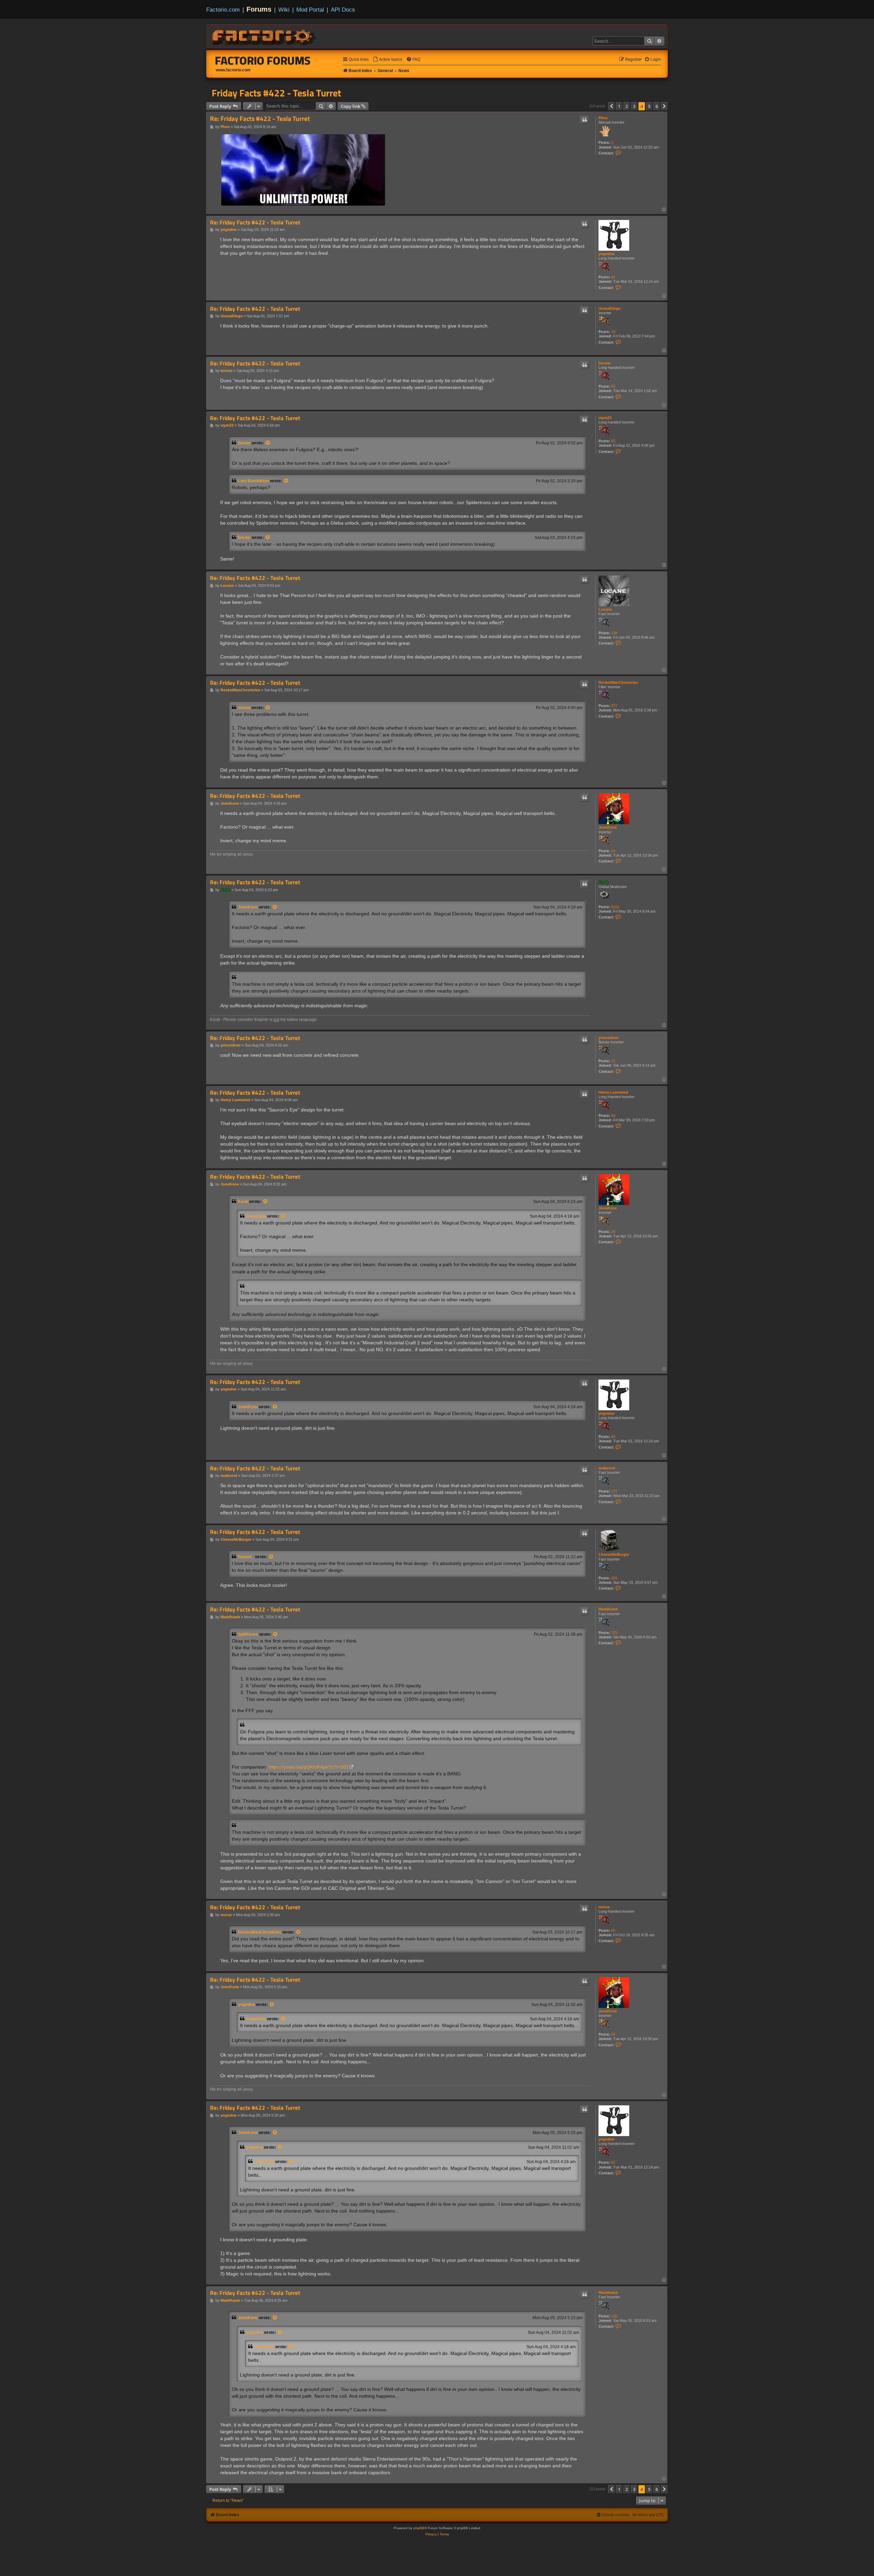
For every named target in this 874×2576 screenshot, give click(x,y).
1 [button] (619, 106)
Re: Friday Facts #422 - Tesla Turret (260, 119)
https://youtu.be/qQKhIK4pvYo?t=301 (309, 1767)
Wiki (284, 10)
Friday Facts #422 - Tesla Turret (276, 93)
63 (613, 441)
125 (614, 1633)
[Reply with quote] (584, 120)
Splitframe (248, 1634)
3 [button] (634, 106)
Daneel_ (246, 1557)
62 (613, 277)
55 (613, 386)
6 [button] (657, 106)
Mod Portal (310, 10)
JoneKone (608, 827)
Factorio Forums (263, 60)
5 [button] (649, 106)
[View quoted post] (268, 443)
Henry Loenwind (613, 1092)
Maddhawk (608, 1609)
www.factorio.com (233, 70)
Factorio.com (223, 10)
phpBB (419, 2528)
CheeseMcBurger (614, 1554)
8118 (615, 907)
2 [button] (627, 106)
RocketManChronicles (618, 682)
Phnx (603, 118)
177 (614, 1491)
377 (614, 706)
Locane (605, 609)
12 (613, 1061)
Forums (259, 9)
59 (613, 1116)
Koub (603, 882)
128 (614, 633)
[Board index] (264, 36)
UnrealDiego (610, 308)
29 (613, 332)
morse (244, 708)
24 (613, 851)
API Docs (343, 10)
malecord (607, 1468)
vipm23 (605, 418)
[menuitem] (387, 60)
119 (614, 1578)
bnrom (604, 363)
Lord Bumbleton (253, 481)
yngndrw (607, 254)
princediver (609, 1038)
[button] (611, 106)
